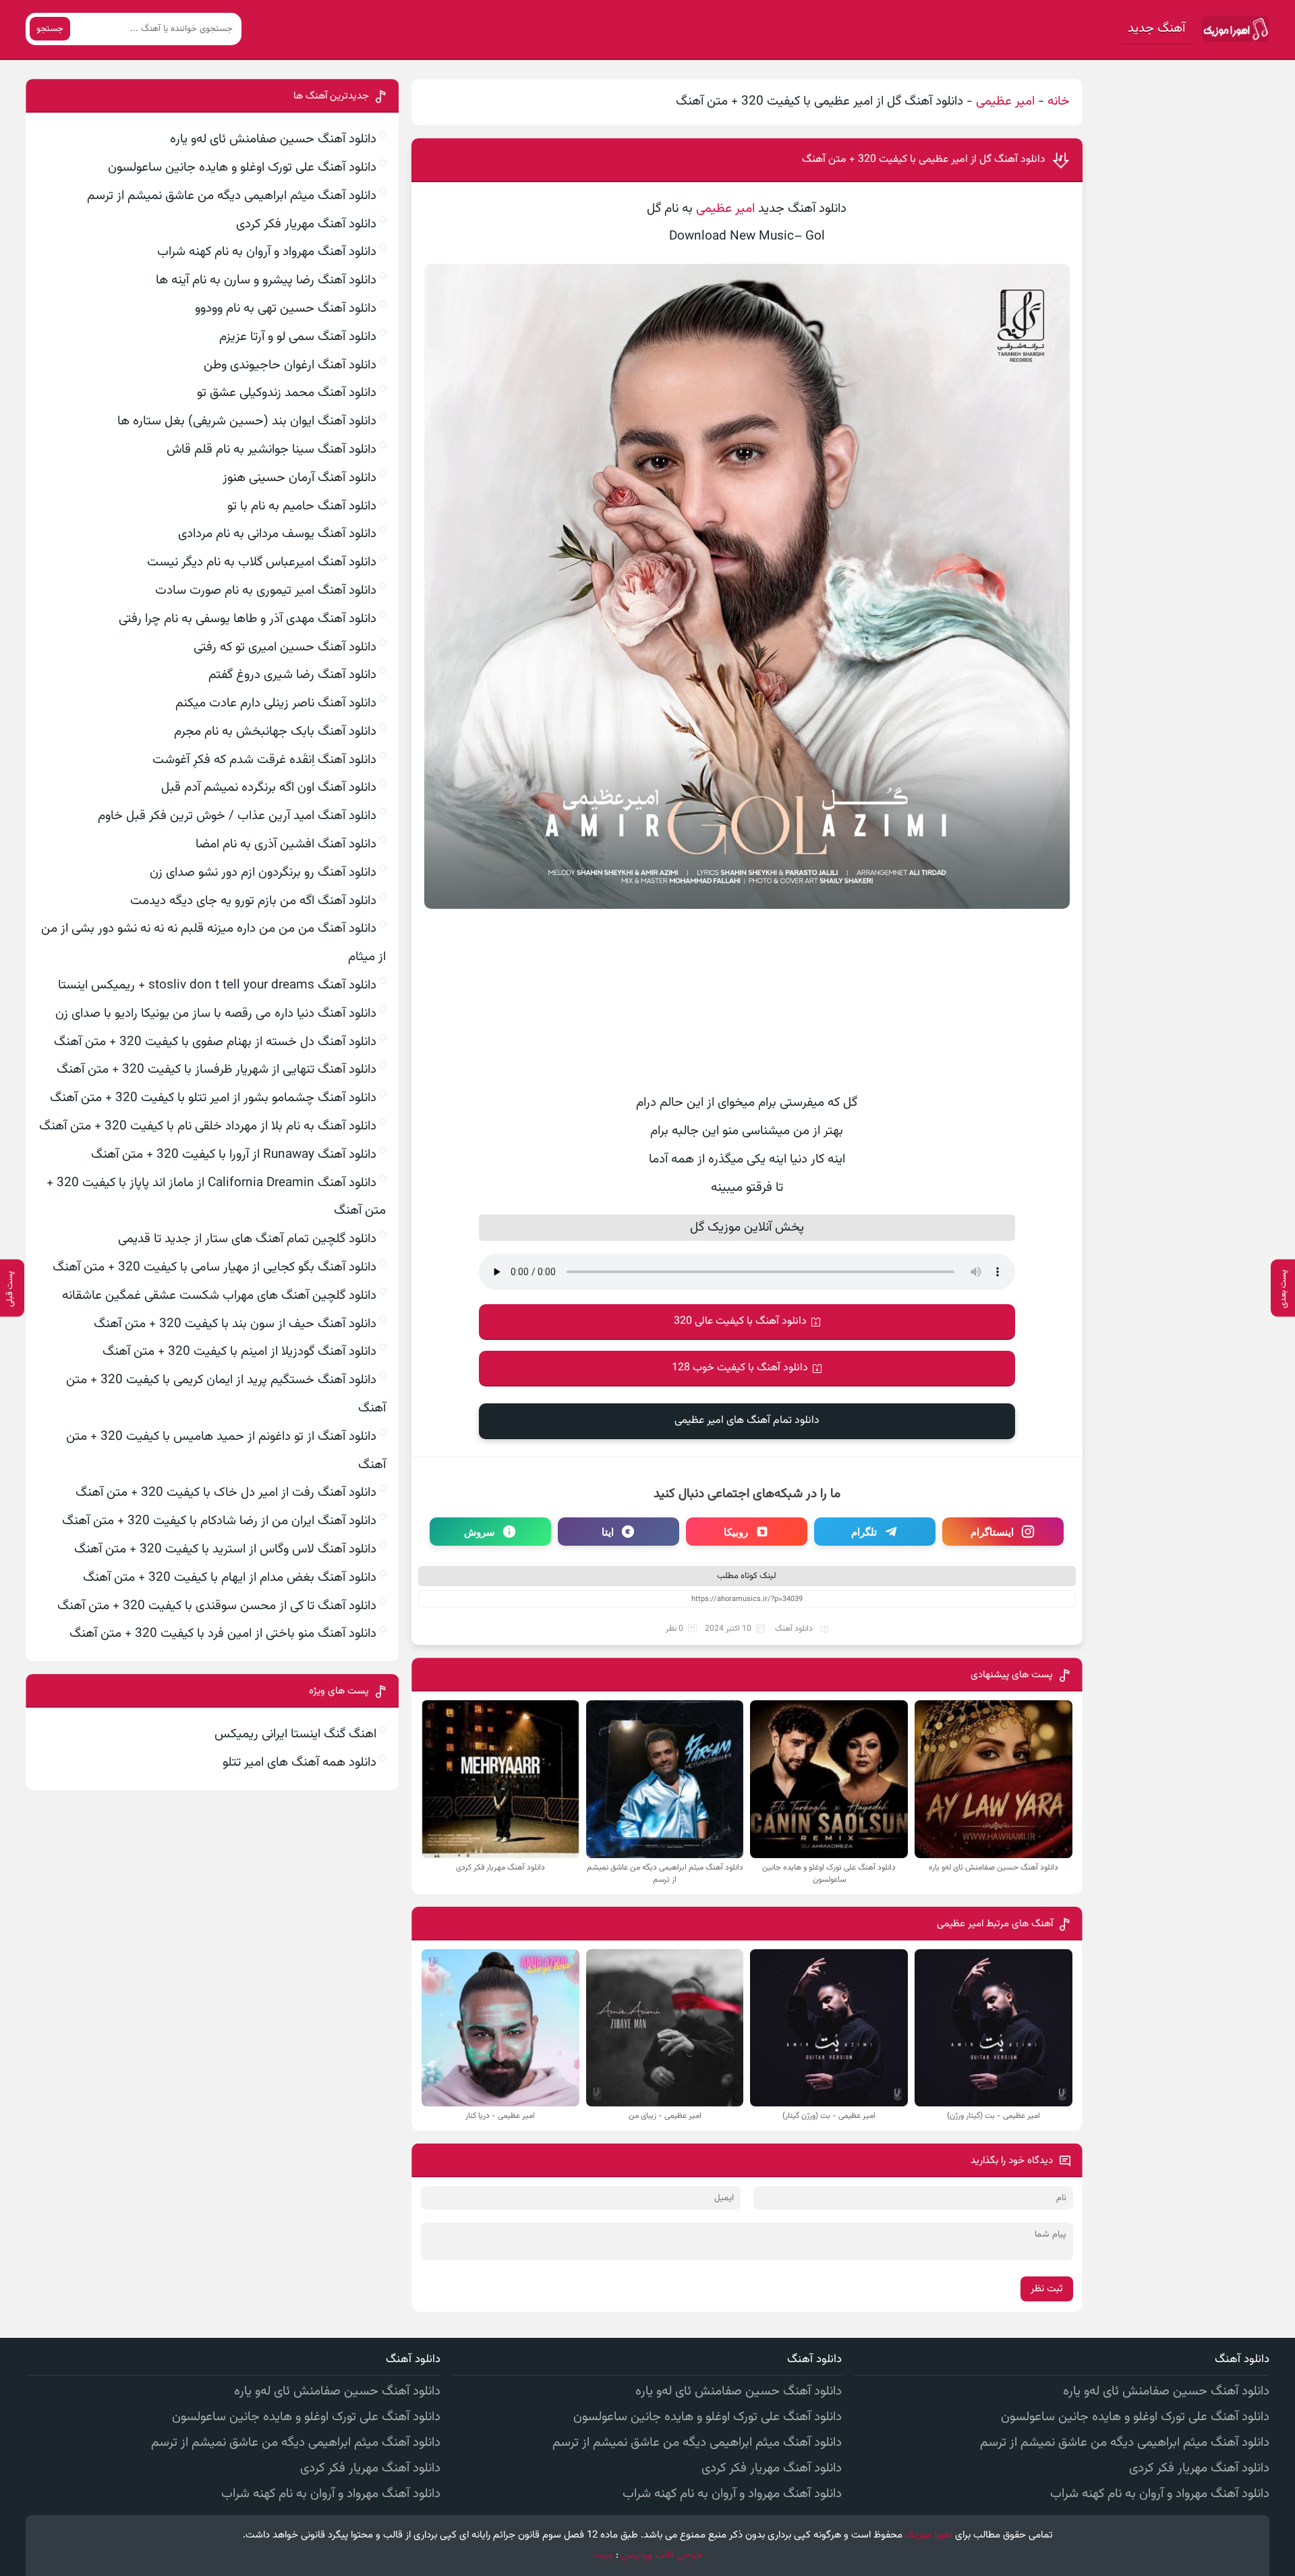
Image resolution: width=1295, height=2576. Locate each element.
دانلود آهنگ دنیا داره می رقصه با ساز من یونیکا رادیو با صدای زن (216, 1014)
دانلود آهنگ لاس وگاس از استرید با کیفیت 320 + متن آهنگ (225, 1549)
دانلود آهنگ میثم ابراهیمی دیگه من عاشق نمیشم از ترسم (232, 196)
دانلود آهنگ (794, 1629)
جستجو (50, 29)
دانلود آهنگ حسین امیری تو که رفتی (285, 647)
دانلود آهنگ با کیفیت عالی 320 (740, 1321)
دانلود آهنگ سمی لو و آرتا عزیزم (298, 337)
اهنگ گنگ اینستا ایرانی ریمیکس (295, 1734)
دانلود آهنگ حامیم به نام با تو (302, 506)
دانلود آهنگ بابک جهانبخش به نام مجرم (275, 732)
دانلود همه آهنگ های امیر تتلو (299, 1763)
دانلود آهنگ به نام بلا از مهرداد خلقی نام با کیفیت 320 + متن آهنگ (208, 1126)
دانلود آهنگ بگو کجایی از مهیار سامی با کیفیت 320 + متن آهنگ (214, 1267)
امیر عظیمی (1005, 102)
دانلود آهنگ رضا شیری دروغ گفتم (292, 675)
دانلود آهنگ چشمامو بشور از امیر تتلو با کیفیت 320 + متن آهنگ (213, 1098)
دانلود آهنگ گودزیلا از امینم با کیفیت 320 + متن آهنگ (239, 1352)
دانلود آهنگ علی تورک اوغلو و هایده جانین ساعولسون (242, 168)
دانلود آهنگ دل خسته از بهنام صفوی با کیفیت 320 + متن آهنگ (215, 1042)
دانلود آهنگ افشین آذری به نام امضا (286, 844)
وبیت (603, 2555)
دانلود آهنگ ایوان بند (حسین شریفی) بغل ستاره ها (247, 421)
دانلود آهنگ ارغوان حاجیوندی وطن (290, 365)
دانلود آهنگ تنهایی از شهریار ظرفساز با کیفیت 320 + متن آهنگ (217, 1070)
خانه (1059, 102)
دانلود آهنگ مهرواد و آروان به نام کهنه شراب (267, 252)
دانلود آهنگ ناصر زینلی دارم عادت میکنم (276, 703)
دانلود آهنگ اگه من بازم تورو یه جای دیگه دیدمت (253, 901)
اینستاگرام (992, 1532)
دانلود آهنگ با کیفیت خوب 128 (740, 1368)
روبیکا (736, 1532)
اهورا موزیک (929, 2535)
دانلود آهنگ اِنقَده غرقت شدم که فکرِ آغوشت (264, 760)
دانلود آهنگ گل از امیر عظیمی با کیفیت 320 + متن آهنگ (924, 160)
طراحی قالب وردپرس (662, 2555)
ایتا (608, 1532)
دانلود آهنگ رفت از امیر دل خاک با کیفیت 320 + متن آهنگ (226, 1493)
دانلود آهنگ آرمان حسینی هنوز (299, 478)
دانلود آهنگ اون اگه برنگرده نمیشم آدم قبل (269, 788)
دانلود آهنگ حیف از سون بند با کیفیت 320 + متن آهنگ (235, 1324)
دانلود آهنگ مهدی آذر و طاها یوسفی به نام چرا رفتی (248, 619)
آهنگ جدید (1156, 29)
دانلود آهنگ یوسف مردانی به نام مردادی (277, 534)
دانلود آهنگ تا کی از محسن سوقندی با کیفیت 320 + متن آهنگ (217, 1606)
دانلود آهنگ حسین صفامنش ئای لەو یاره (273, 139)
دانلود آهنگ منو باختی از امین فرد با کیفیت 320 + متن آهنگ (223, 1634)
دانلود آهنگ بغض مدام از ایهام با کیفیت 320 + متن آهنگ (230, 1578)
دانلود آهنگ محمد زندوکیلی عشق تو (287, 393)
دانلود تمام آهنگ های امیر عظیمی (747, 1421)
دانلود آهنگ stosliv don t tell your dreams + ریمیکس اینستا (217, 985)
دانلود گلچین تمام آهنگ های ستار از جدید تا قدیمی (247, 1239)
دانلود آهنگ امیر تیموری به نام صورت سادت (266, 591)
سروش (480, 1532)
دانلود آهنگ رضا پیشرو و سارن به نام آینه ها (266, 280)
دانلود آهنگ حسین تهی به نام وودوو (286, 309)
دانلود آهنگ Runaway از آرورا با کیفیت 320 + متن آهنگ (234, 1155)
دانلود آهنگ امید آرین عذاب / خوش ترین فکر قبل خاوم (237, 816)
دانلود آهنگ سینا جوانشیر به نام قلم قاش (271, 450)
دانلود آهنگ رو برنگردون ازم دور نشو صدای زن (263, 873)
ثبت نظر (1047, 2289)
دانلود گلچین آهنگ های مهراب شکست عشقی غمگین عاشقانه (219, 1296)
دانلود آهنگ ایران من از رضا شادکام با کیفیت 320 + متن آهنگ (219, 1521)
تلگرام (864, 1532)
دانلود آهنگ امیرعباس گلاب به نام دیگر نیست (262, 562)
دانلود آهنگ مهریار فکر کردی (306, 224)
